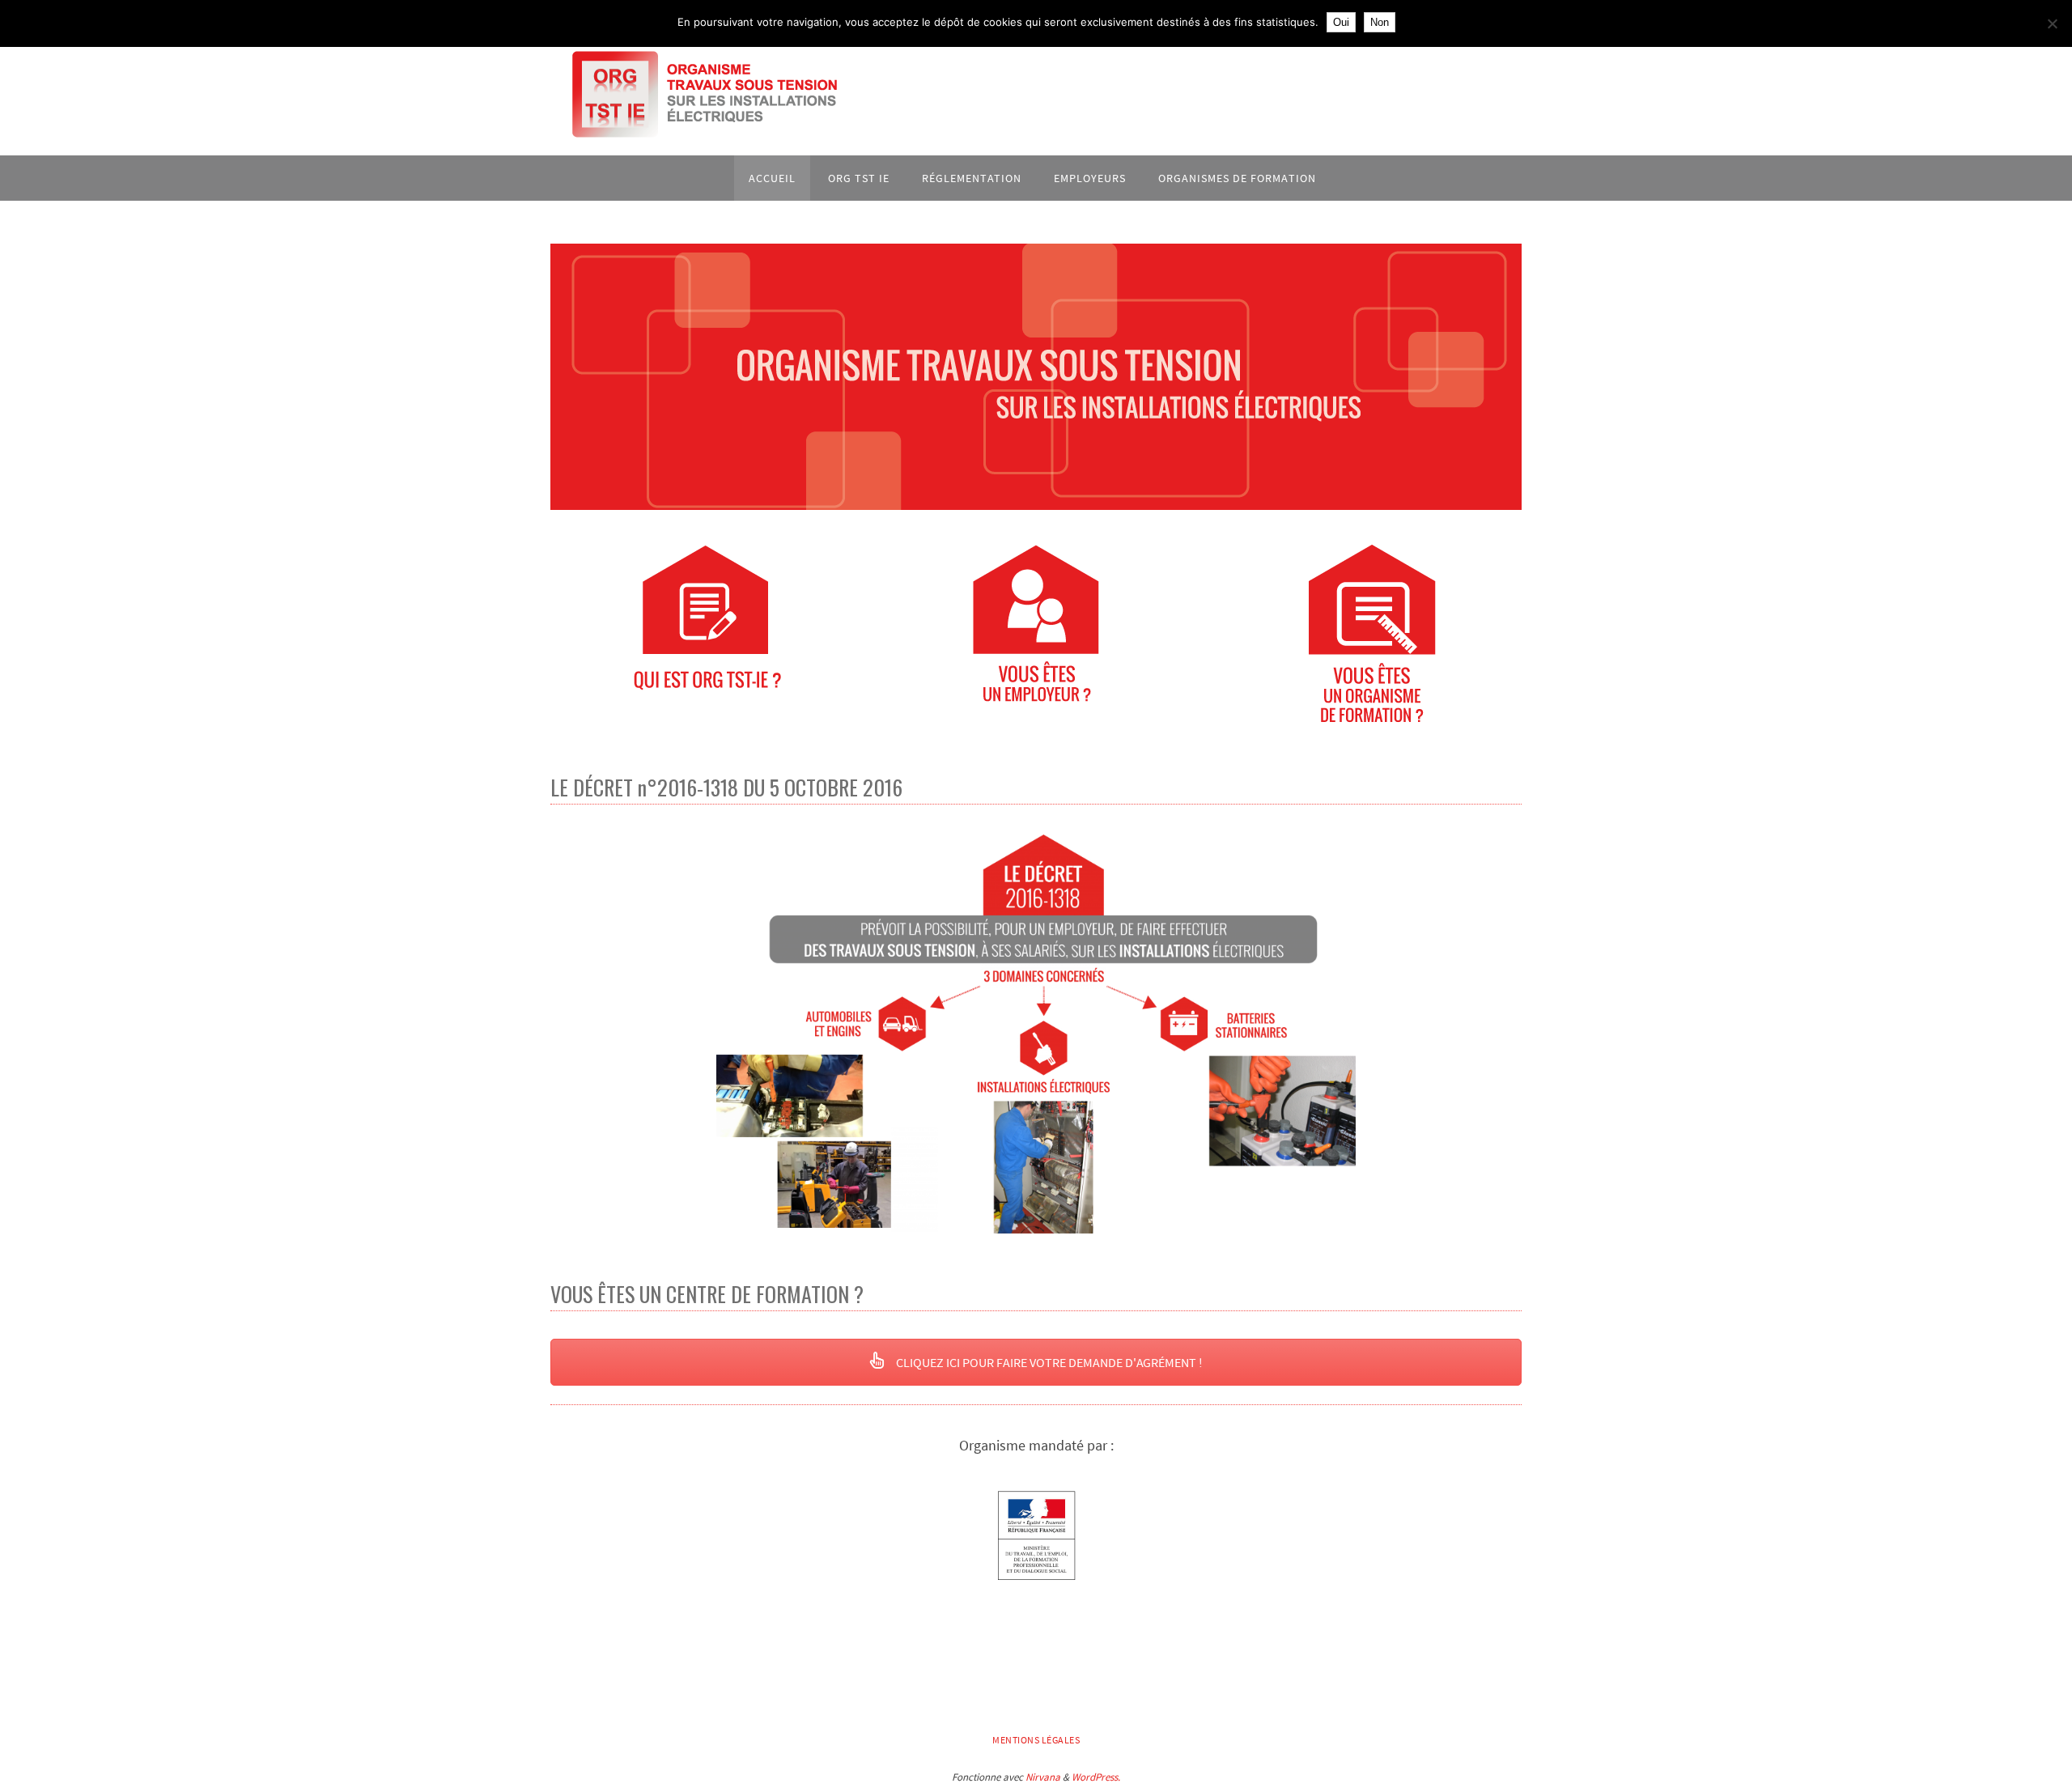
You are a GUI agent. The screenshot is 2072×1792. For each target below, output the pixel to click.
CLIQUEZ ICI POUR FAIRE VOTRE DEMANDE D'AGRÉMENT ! (1048, 1362)
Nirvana (1043, 1777)
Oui (1341, 22)
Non (1380, 22)
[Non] (2052, 23)
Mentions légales (1036, 1740)
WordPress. (1096, 1777)
